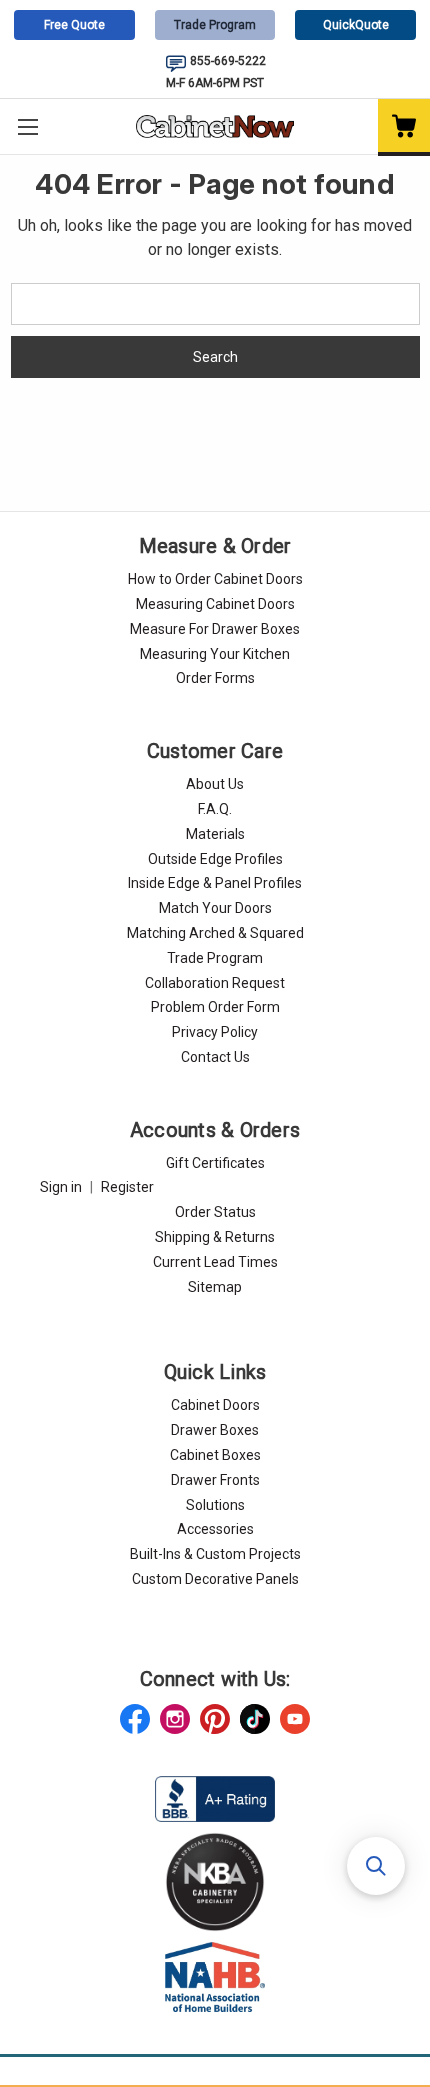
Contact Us (215, 1057)
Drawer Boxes (215, 1430)
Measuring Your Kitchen (215, 654)
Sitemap (215, 1287)
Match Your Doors (215, 908)
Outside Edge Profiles (215, 859)
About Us (215, 784)
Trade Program (215, 25)
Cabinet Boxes (215, 1455)
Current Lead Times (215, 1262)
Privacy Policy (215, 1032)
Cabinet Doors (215, 1405)
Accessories (215, 1529)
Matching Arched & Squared (215, 933)
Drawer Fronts (215, 1480)
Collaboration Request (215, 983)
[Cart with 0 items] (404, 127)
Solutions (215, 1505)
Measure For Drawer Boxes (215, 629)
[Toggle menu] (27, 126)
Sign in (61, 1187)
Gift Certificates (215, 1163)
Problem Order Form (215, 1007)
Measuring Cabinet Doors (215, 604)
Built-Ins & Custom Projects (215, 1554)
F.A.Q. (215, 809)
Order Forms (215, 678)
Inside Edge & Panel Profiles (215, 883)
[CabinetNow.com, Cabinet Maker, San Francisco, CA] (215, 1798)
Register (127, 1187)
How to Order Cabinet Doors (215, 579)
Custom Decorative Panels (215, 1579)
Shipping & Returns (215, 1237)
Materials (215, 834)
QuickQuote (356, 25)
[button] (376, 1866)
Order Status (215, 1212)
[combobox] (215, 304)
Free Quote (74, 25)
